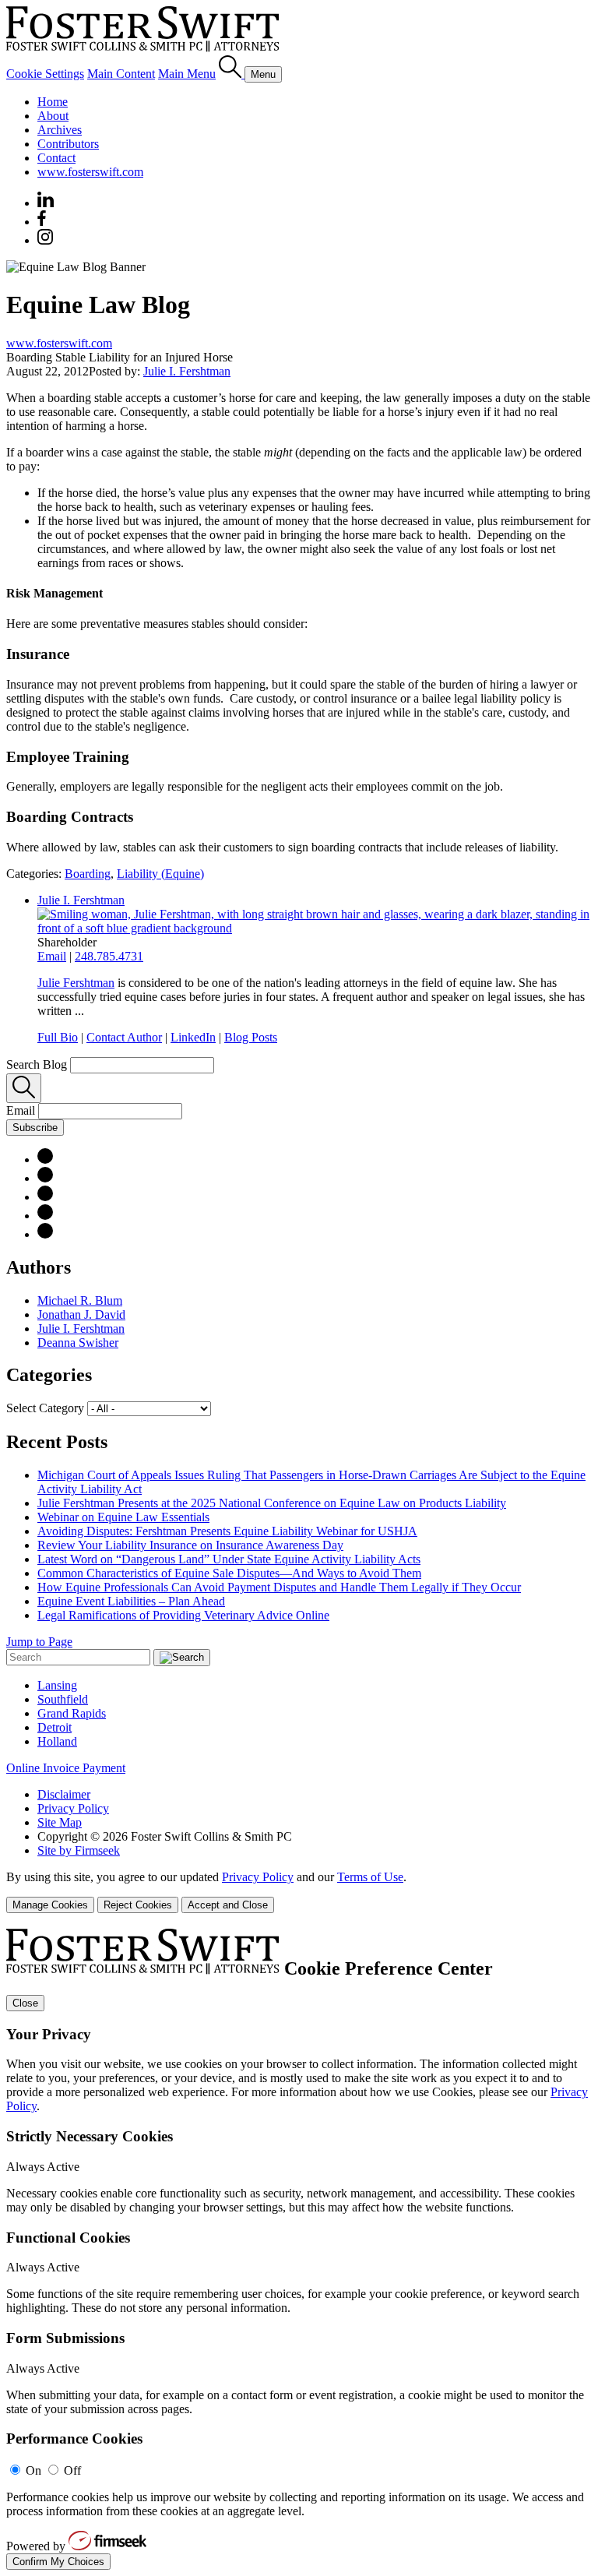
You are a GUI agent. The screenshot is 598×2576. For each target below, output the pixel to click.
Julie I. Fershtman (187, 371)
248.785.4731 (109, 956)
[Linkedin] (46, 203)
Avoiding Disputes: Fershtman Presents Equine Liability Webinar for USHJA (227, 1531)
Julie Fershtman (76, 983)
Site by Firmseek (79, 1850)
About (53, 116)
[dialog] (299, 1892)
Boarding (88, 874)
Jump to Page (39, 1642)
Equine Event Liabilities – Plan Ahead (131, 1601)
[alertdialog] (299, 2249)
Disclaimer (64, 1794)
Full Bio (58, 1037)
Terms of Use (370, 1877)
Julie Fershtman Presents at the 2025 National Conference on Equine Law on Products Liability (272, 1503)
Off (72, 2470)
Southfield (63, 1699)
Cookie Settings (45, 74)
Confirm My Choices (58, 2562)
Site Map (60, 1822)
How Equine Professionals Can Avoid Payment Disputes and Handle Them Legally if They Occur (279, 1587)
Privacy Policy (73, 1808)
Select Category (45, 1408)
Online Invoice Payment (66, 1768)
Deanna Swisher (78, 1343)
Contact (56, 158)
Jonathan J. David (81, 1314)
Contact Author (124, 1037)
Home (53, 102)
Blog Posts (251, 1037)
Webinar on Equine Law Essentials (123, 1517)
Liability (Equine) (160, 874)
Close (25, 2003)
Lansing (57, 1685)
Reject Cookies (138, 1905)
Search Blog (37, 1064)
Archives (60, 130)
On (33, 2470)
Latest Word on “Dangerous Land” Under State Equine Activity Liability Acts (229, 1559)
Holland (57, 1741)
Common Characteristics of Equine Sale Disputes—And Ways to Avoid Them (229, 1573)
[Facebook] (42, 222)
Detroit (55, 1727)
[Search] (232, 74)
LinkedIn (193, 1037)
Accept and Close (228, 1905)
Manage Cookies (50, 1905)
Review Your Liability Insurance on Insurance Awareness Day (190, 1545)
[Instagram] (46, 240)
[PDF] (45, 1159)
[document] (299, 2249)
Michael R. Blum (80, 1300)
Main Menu (187, 74)
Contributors (68, 144)
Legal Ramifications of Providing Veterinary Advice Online (183, 1615)
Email (52, 956)
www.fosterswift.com (90, 172)
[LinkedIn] (45, 1178)
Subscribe (35, 1128)
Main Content (121, 74)
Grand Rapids (72, 1713)
